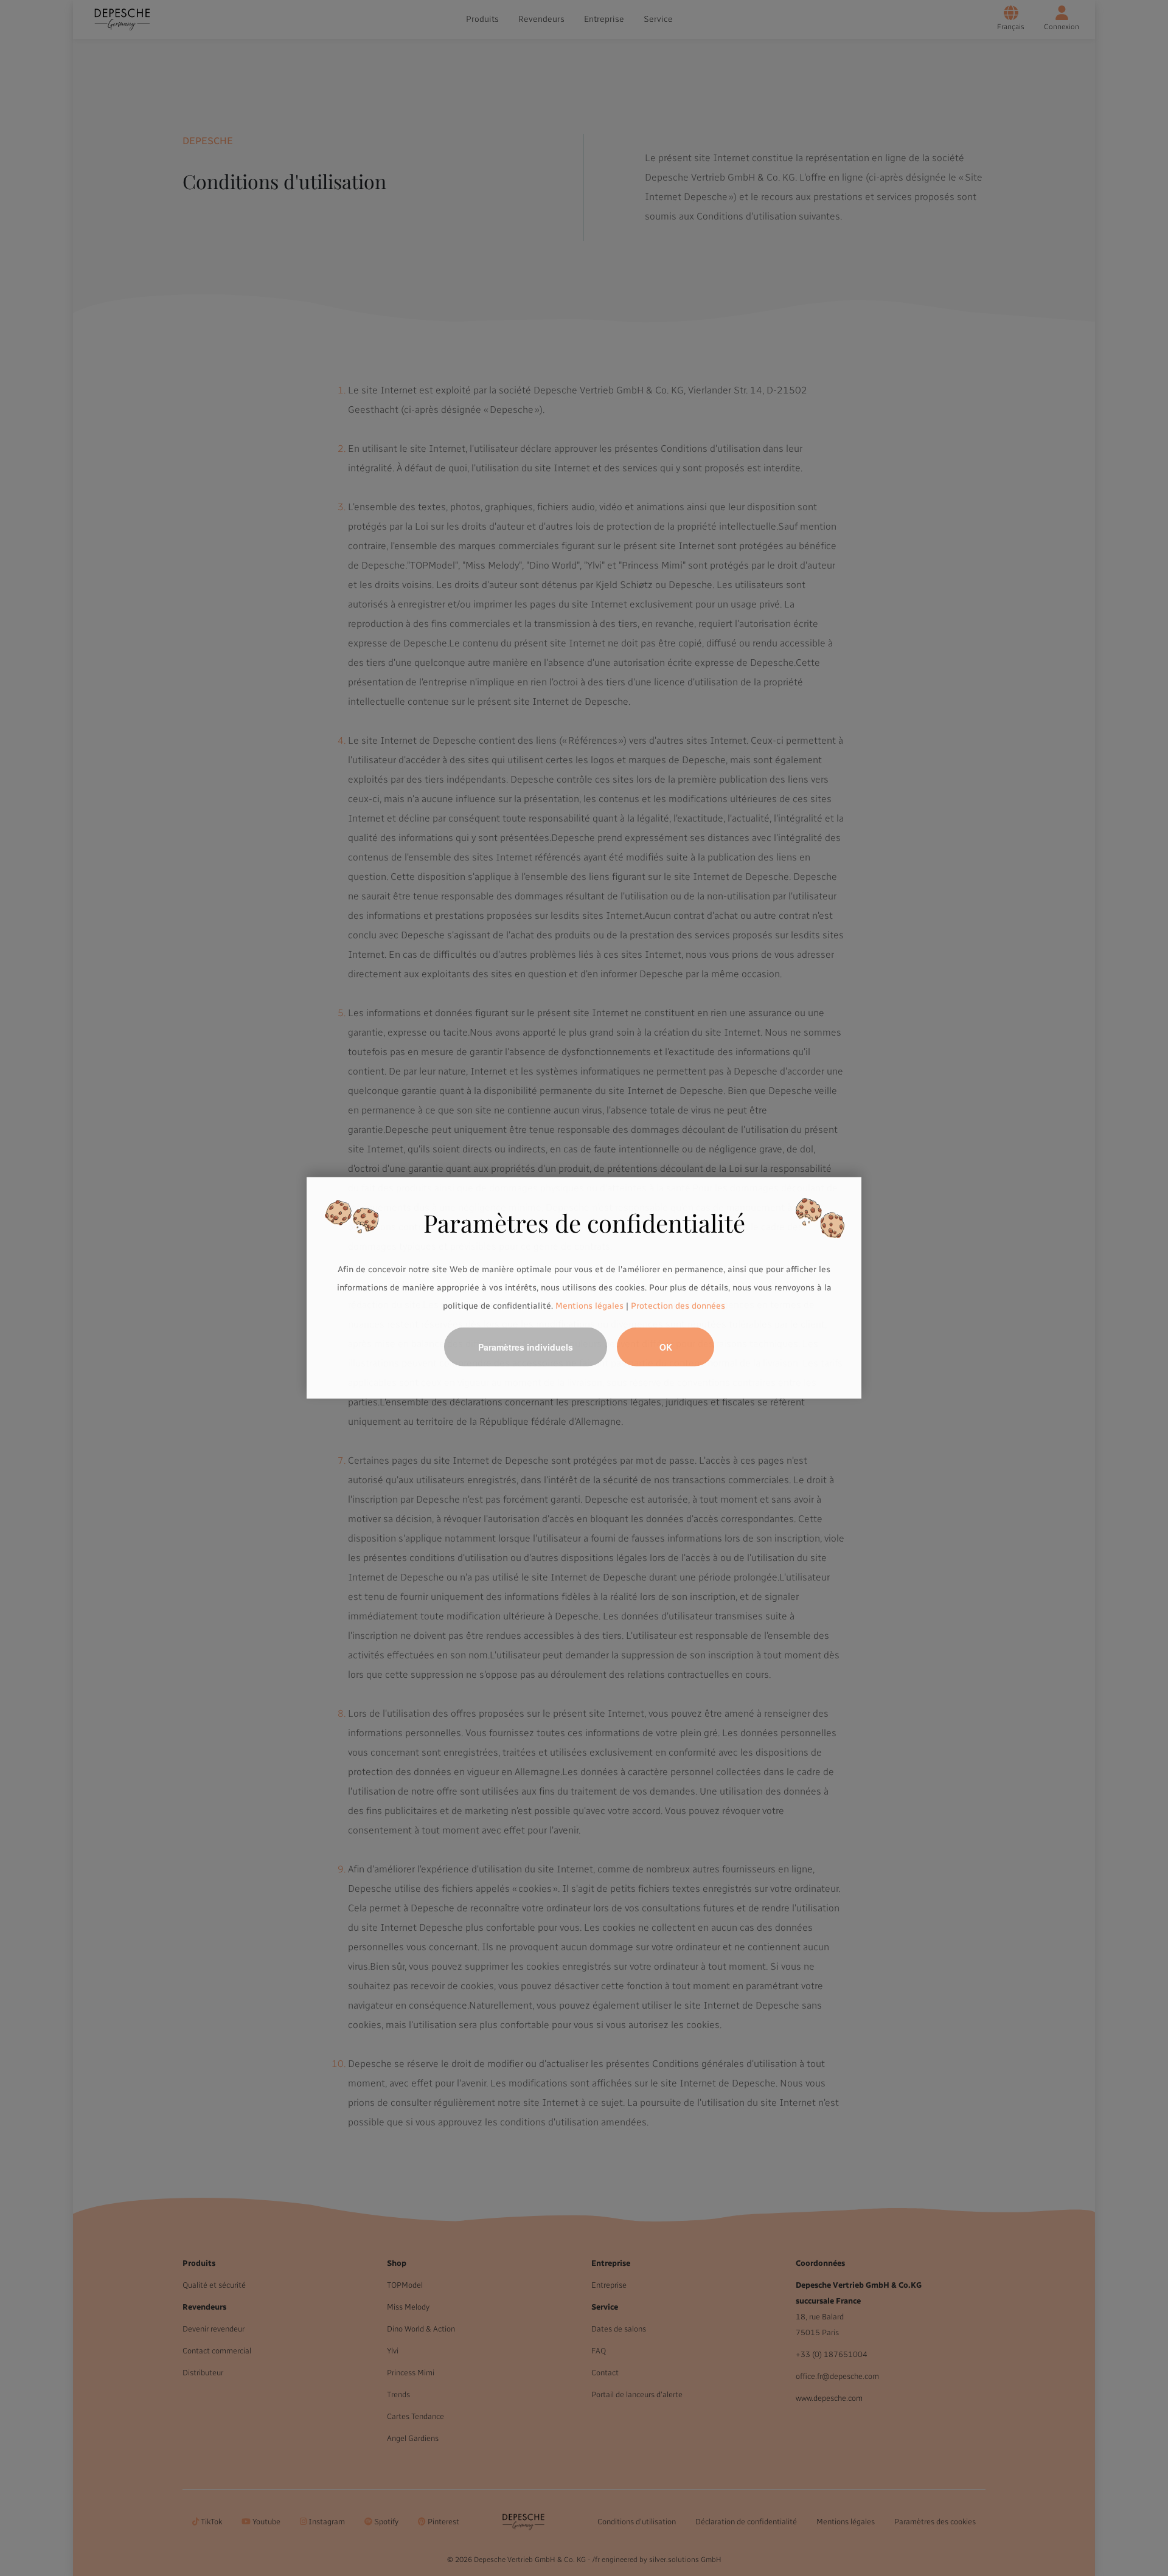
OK (666, 1347)
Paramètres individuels (526, 1347)
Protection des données (678, 1305)
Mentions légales (589, 1305)
